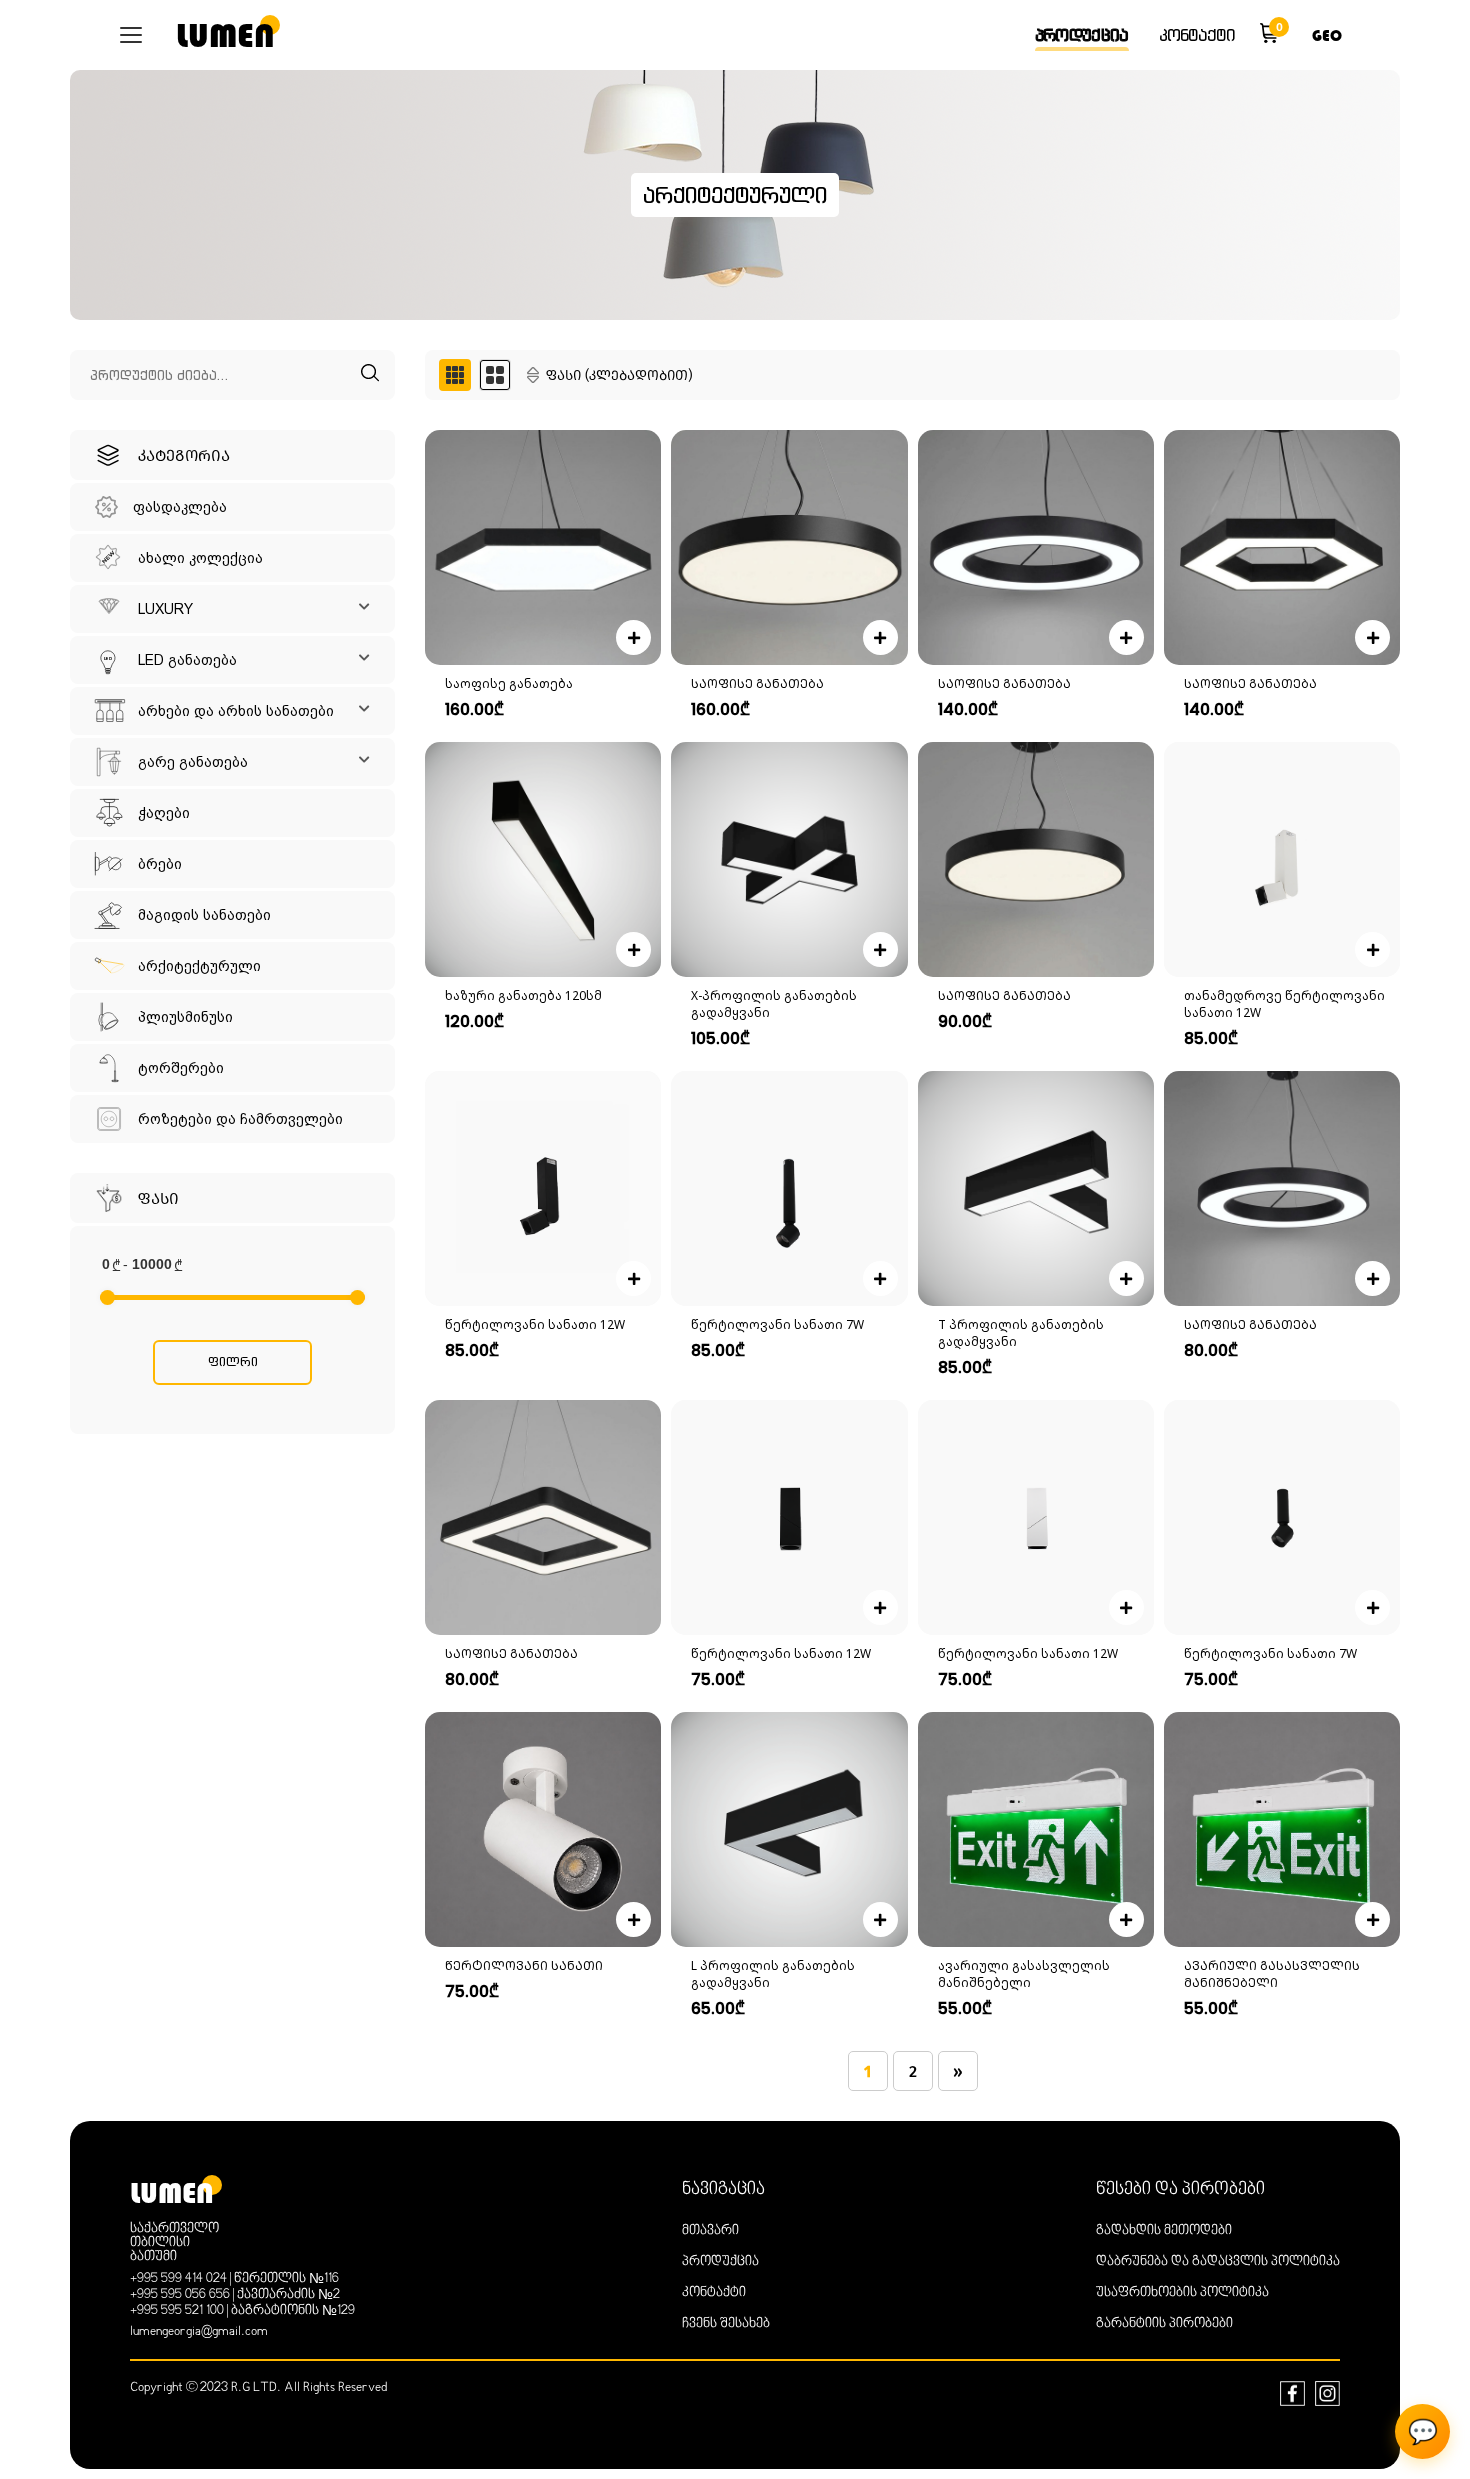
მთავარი (710, 2231)
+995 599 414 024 (178, 2279)
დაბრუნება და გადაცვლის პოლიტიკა (1218, 2262)
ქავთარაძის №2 (288, 2295)
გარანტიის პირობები (1164, 2324)
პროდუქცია (1082, 35)
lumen (225, 35)
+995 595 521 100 (177, 2311)
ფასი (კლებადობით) (619, 375)
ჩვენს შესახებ (726, 2324)
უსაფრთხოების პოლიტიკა (1182, 2293)
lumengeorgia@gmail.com (199, 2332)
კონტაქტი (1197, 35)
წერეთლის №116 (286, 2279)
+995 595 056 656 (180, 2295)
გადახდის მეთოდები (1164, 2231)
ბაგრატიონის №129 (293, 2311)
